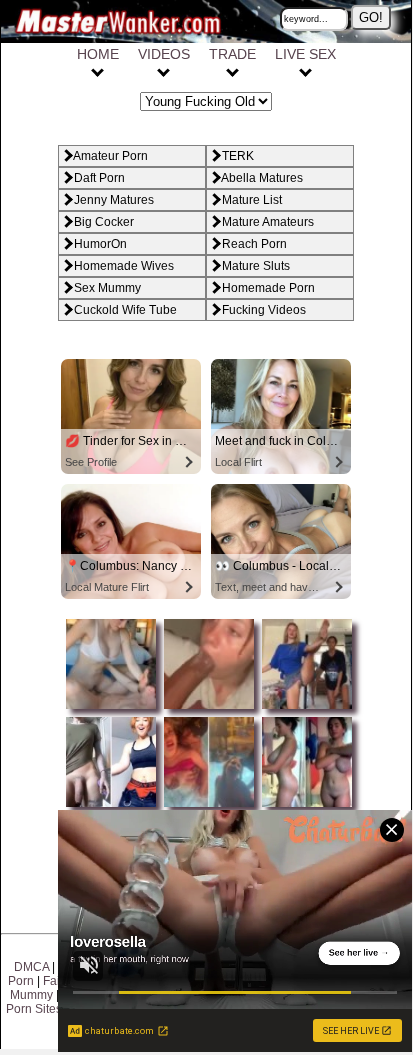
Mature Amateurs (268, 222)
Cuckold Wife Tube (125, 310)
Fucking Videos (264, 310)
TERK (238, 156)
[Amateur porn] (108, 710)
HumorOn (100, 244)
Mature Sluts (256, 266)
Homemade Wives (124, 266)
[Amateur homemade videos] (304, 808)
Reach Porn (254, 244)
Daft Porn (99, 178)
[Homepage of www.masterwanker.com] (98, 70)
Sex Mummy (107, 288)
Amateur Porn (110, 156)
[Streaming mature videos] (164, 70)
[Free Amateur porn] (206, 808)
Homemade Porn (268, 288)
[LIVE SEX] (305, 70)
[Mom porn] (206, 710)
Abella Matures (262, 178)
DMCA (31, 967)
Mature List (252, 200)
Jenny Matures (114, 200)
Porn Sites (34, 1009)
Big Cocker (104, 222)
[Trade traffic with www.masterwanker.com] (232, 70)
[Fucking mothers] (108, 808)
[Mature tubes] (304, 710)
